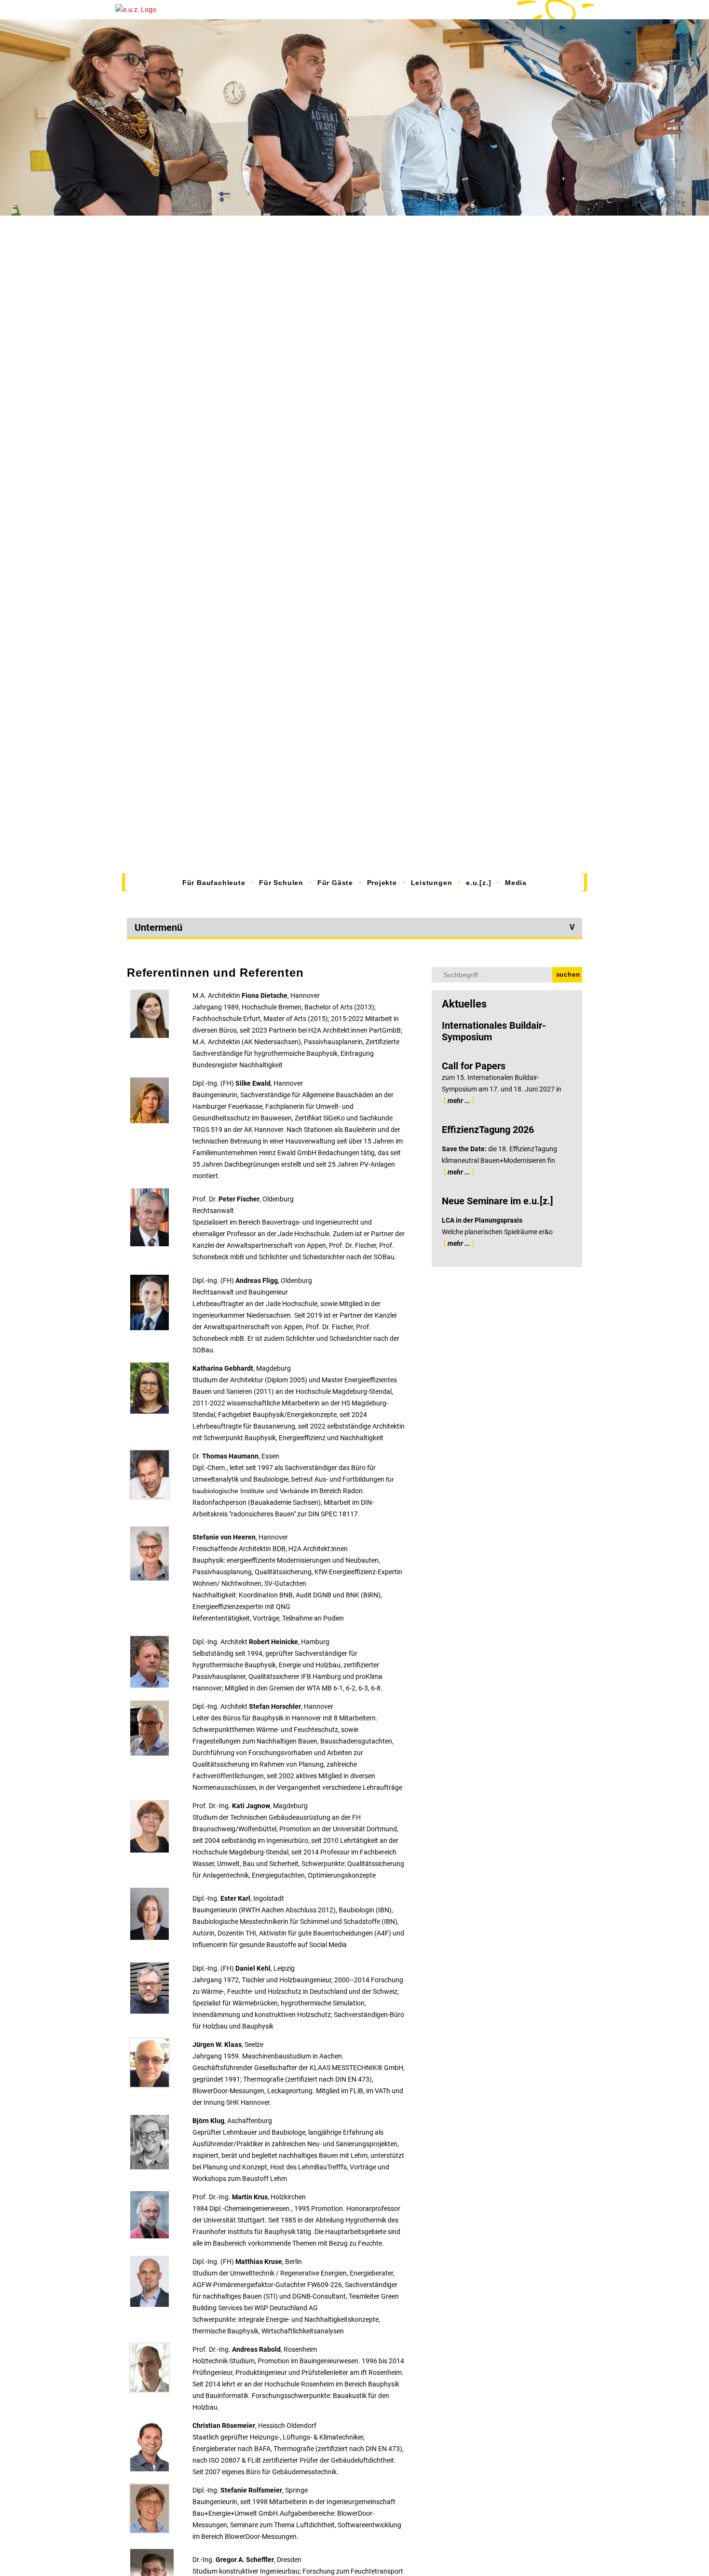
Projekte (382, 883)
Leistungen (432, 883)
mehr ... (459, 1101)
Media (516, 883)
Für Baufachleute (214, 883)
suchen (568, 975)
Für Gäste (335, 883)
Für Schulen (281, 883)
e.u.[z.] (478, 883)
